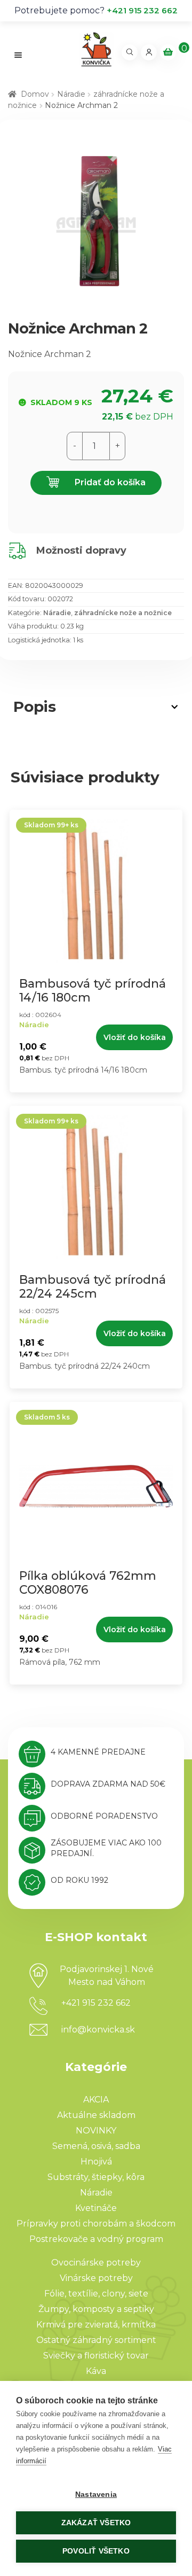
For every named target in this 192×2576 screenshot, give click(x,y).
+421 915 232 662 (142, 10)
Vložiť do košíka (135, 1037)
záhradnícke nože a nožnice (123, 613)
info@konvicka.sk (98, 2030)
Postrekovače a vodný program (96, 2239)
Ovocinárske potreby (96, 2263)
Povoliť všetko (96, 2551)
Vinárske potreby (96, 2278)
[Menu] (18, 55)
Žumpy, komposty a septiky (96, 2309)
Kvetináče (96, 2208)
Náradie (71, 94)
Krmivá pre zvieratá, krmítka (96, 2325)
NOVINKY (96, 2131)
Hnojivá (96, 2162)
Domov (35, 94)
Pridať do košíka (109, 482)
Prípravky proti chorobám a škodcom (96, 2224)
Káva (96, 2371)
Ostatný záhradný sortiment (96, 2340)
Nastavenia (96, 2494)
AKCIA (96, 2100)
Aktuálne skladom (96, 2115)
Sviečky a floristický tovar (96, 2356)
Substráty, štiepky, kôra (96, 2177)
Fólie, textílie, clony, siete (96, 2294)
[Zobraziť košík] (168, 52)
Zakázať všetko (96, 2523)
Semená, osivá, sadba (96, 2146)
